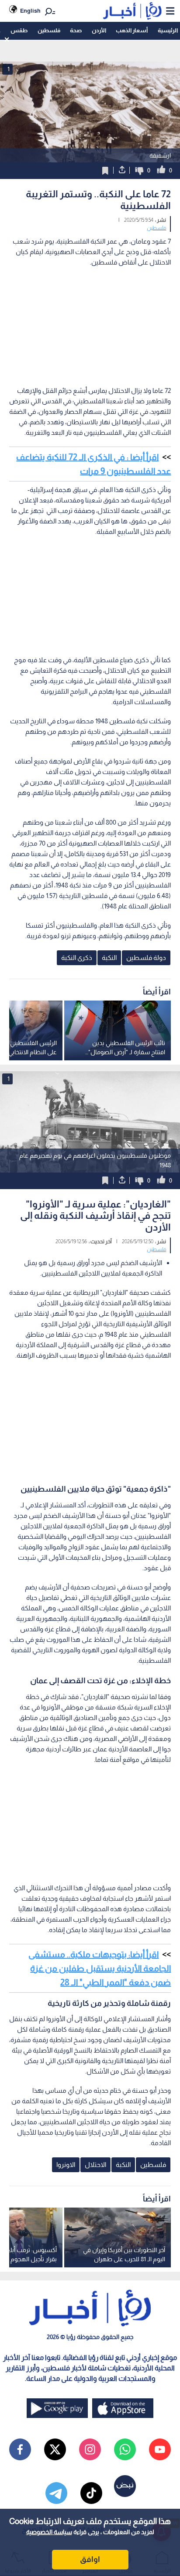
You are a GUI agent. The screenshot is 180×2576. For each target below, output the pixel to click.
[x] (55, 2449)
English (30, 11)
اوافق (90, 2559)
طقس (19, 30)
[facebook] (20, 2449)
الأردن (99, 30)
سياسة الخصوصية (49, 2532)
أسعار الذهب (132, 30)
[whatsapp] (125, 2449)
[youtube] (160, 2449)
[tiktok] (91, 2493)
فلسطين (49, 30)
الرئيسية (168, 30)
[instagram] (90, 2449)
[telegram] (56, 2493)
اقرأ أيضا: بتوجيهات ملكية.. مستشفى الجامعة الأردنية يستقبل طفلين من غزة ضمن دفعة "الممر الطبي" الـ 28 (100, 1968)
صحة (76, 30)
